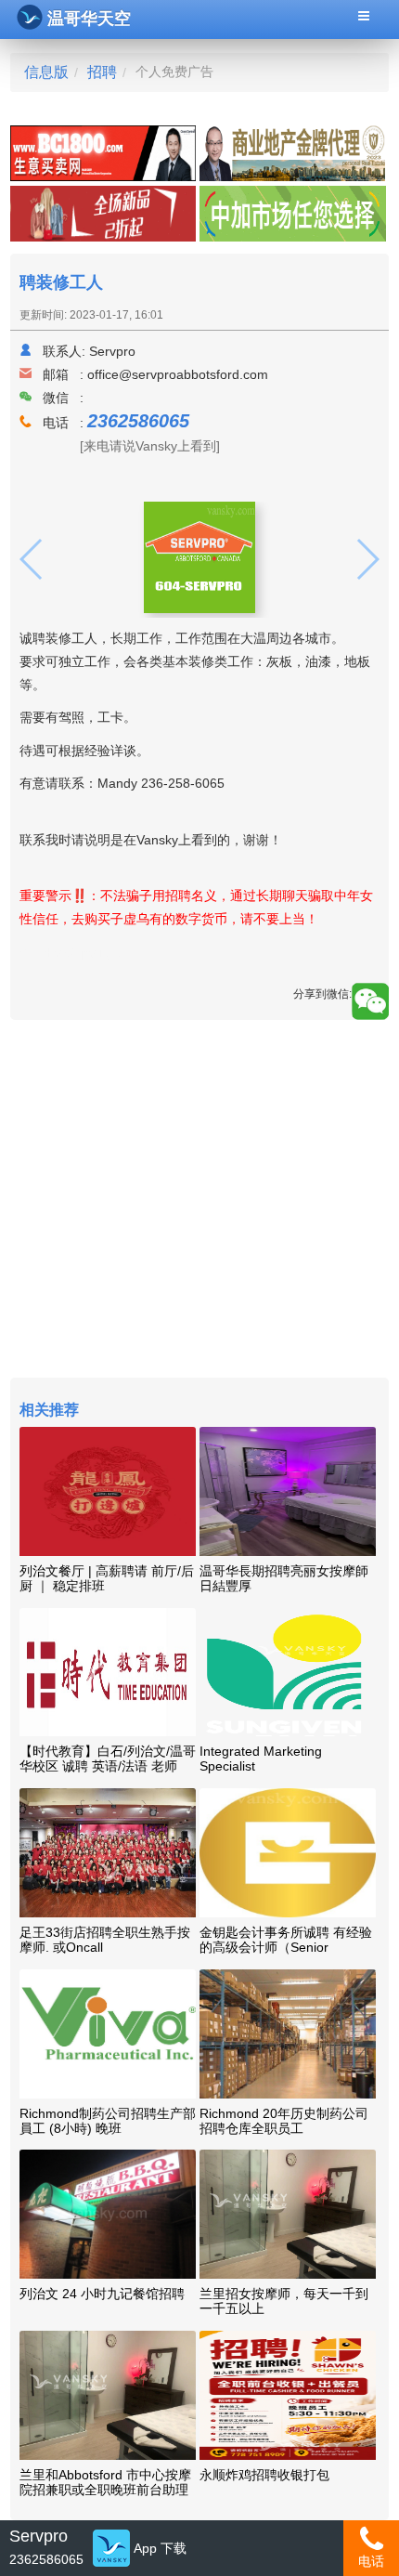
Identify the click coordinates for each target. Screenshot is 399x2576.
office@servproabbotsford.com (178, 374)
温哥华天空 (89, 19)
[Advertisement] (199, 1201)
